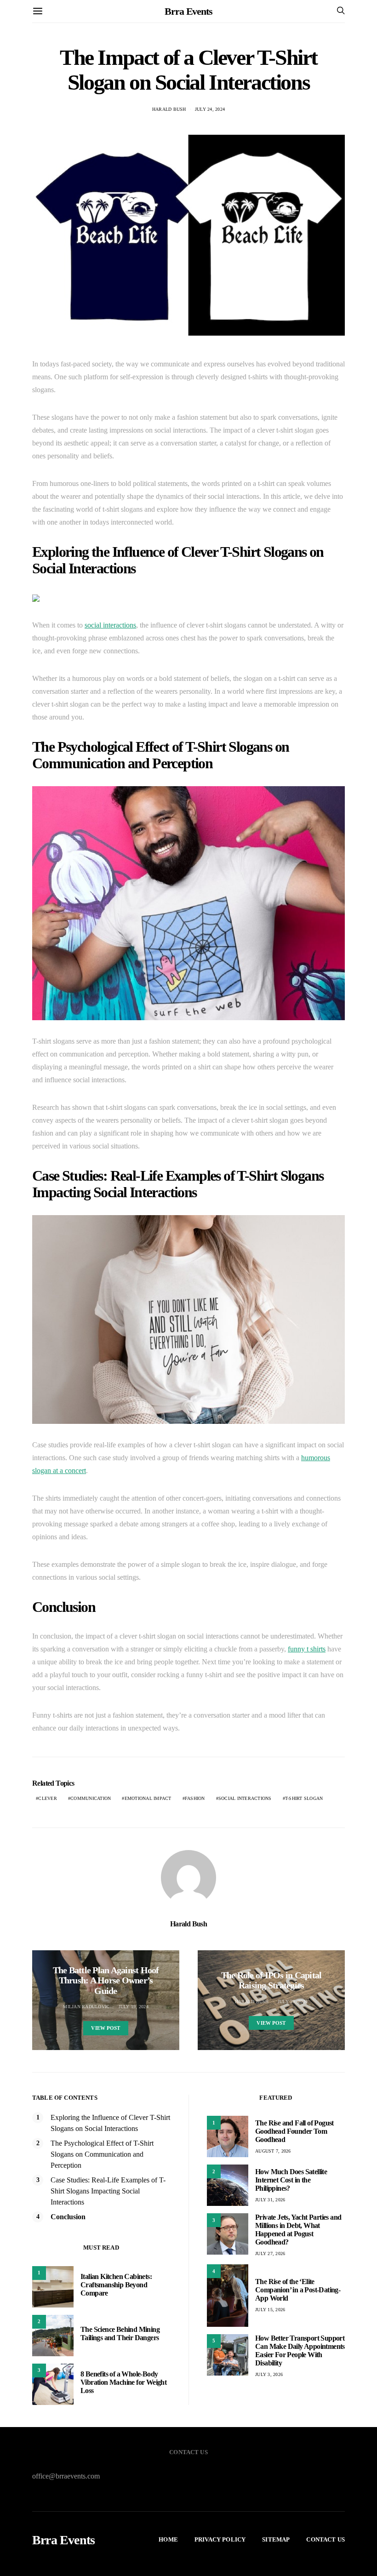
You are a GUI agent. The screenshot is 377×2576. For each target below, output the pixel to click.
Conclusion (68, 2217)
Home (168, 2539)
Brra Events (188, 11)
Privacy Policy (220, 2539)
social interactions (110, 625)
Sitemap (276, 2539)
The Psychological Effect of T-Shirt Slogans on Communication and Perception (102, 2154)
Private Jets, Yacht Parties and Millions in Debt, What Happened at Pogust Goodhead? (298, 2230)
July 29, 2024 (293, 2002)
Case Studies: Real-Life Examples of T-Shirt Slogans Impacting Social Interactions (108, 2191)
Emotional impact (148, 1798)
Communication (91, 1798)
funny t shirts (307, 1649)
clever (48, 1798)
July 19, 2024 (134, 2007)
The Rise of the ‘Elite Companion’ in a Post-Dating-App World (298, 2290)
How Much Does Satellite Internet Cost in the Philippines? (291, 2180)
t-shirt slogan (304, 1798)
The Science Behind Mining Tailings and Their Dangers (120, 2333)
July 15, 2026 (270, 2310)
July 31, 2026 (270, 2200)
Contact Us (326, 2539)
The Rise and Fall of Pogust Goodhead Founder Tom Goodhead (294, 2131)
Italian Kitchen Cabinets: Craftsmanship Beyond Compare (116, 2285)
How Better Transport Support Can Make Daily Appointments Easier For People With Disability (300, 2350)
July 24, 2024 (210, 109)
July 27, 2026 (270, 2253)
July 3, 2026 (269, 2374)
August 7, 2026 (273, 2151)
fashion (195, 1798)
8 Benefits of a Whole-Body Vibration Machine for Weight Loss (123, 2382)
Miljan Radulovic (86, 2007)
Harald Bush (169, 109)
